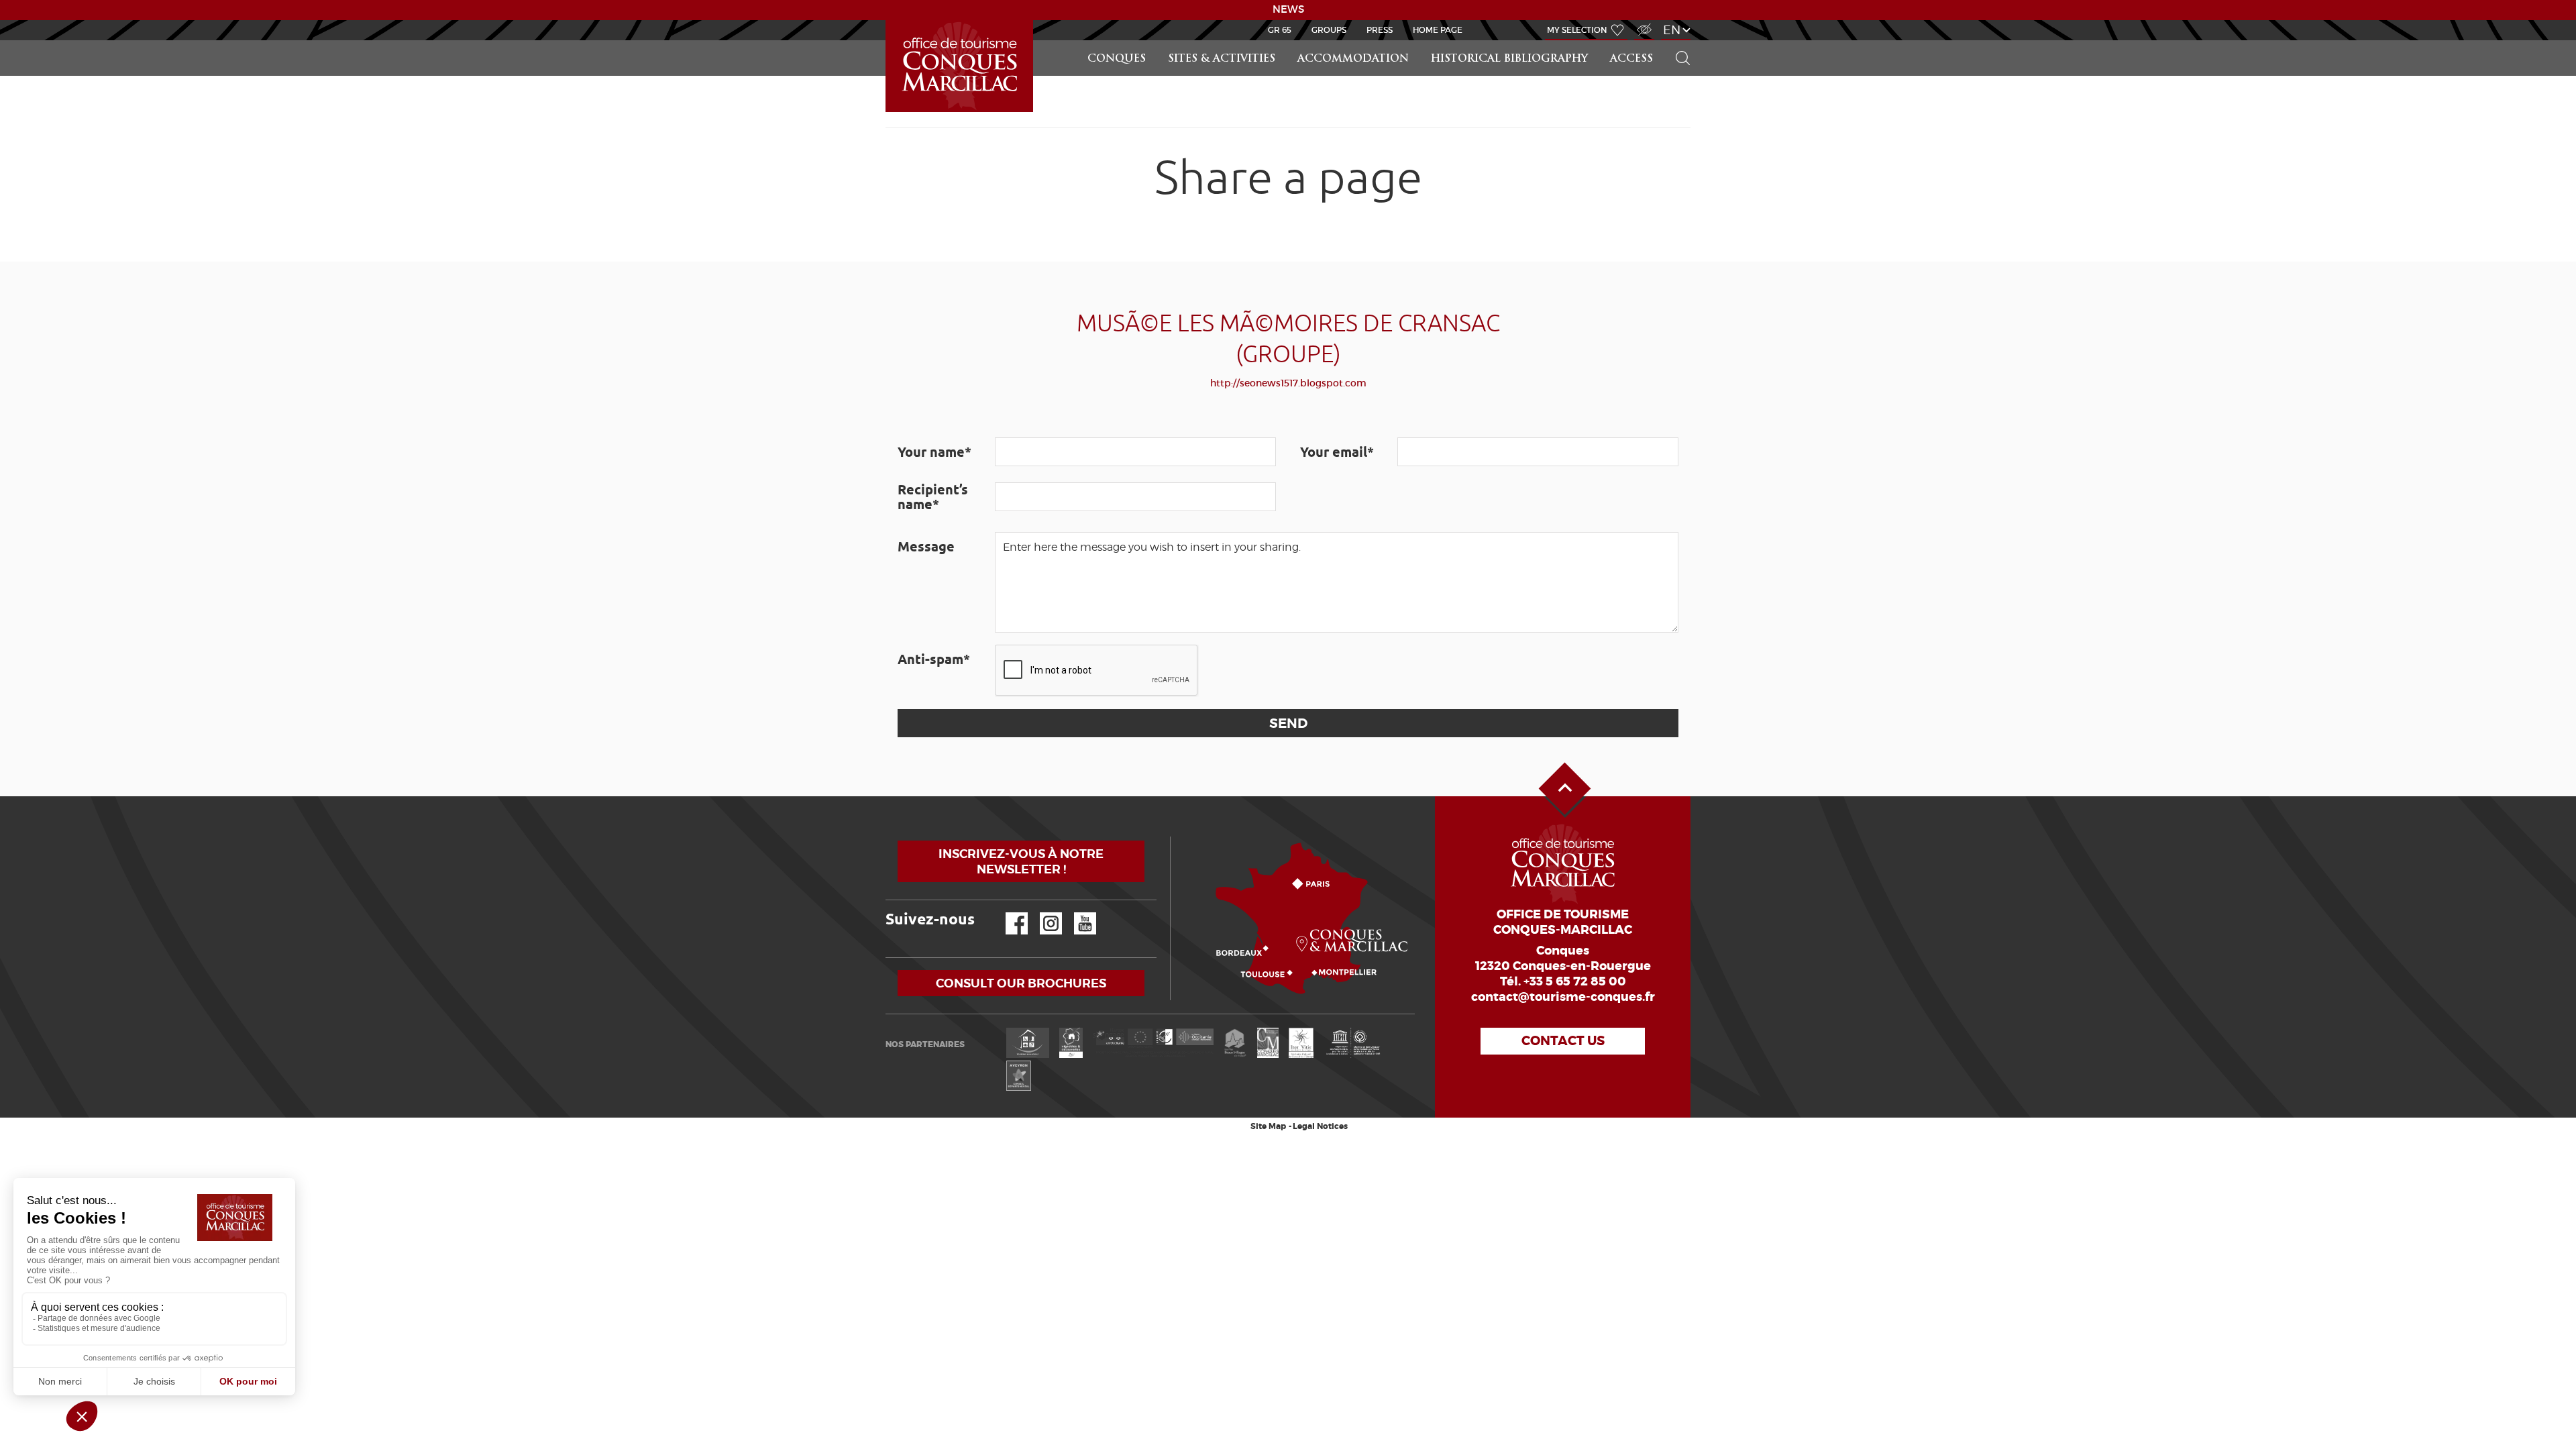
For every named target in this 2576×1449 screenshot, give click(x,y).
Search (1677, 41)
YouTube (1076, 913)
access (1631, 59)
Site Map (1268, 1126)
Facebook (1008, 913)
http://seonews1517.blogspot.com (1288, 383)
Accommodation (1353, 59)
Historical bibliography (1509, 59)
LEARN (888, 20)
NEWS (1288, 9)
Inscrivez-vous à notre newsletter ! (1021, 861)
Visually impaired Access (1643, 22)
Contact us (1563, 1041)
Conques (1117, 59)
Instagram (1041, 913)
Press (1380, 30)
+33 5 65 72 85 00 (1575, 981)
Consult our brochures (1021, 983)
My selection (1577, 30)
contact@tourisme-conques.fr (1563, 997)
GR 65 (1280, 30)
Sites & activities (1222, 59)
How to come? (1173, 837)
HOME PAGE (1438, 30)
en (1672, 30)
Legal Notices (1320, 1126)
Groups (1329, 30)
